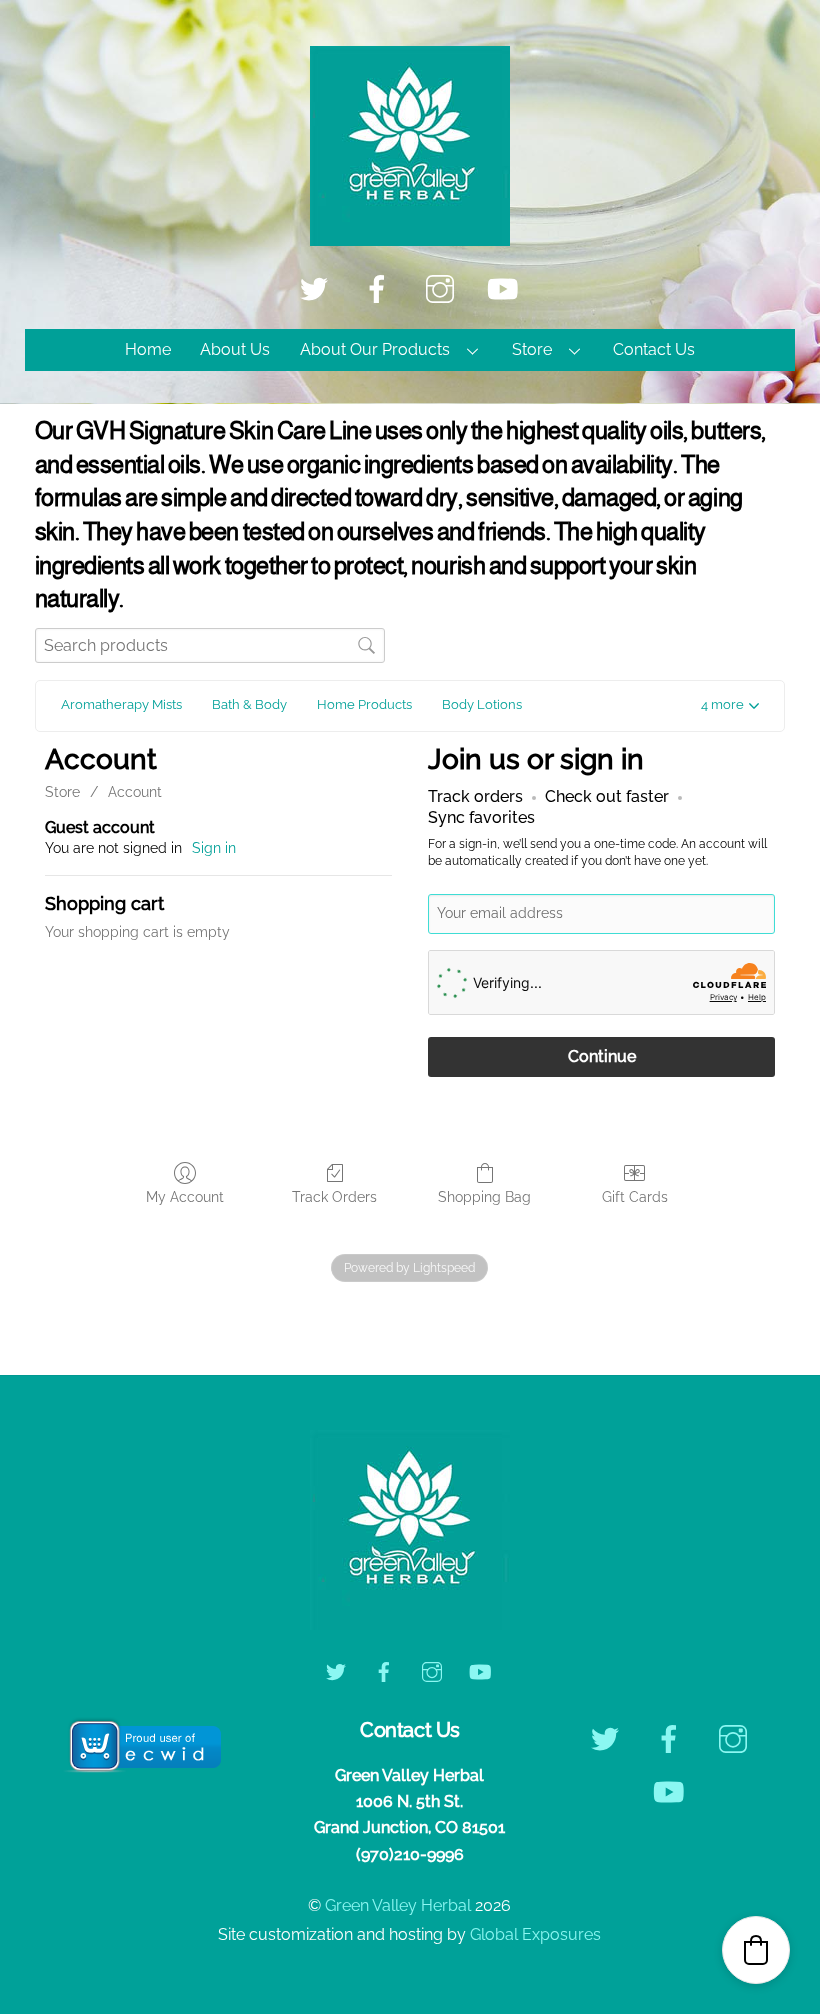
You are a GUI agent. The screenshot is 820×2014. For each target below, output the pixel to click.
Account (135, 792)
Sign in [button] (214, 848)
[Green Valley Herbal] (410, 236)
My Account (185, 1197)
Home (148, 349)
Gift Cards (635, 1197)
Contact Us (654, 349)
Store (532, 349)
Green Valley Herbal (398, 1905)
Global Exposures (535, 1934)
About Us (235, 349)
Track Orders (334, 1197)
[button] (730, 706)
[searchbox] (210, 645)
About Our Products (375, 349)
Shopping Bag (484, 1197)
